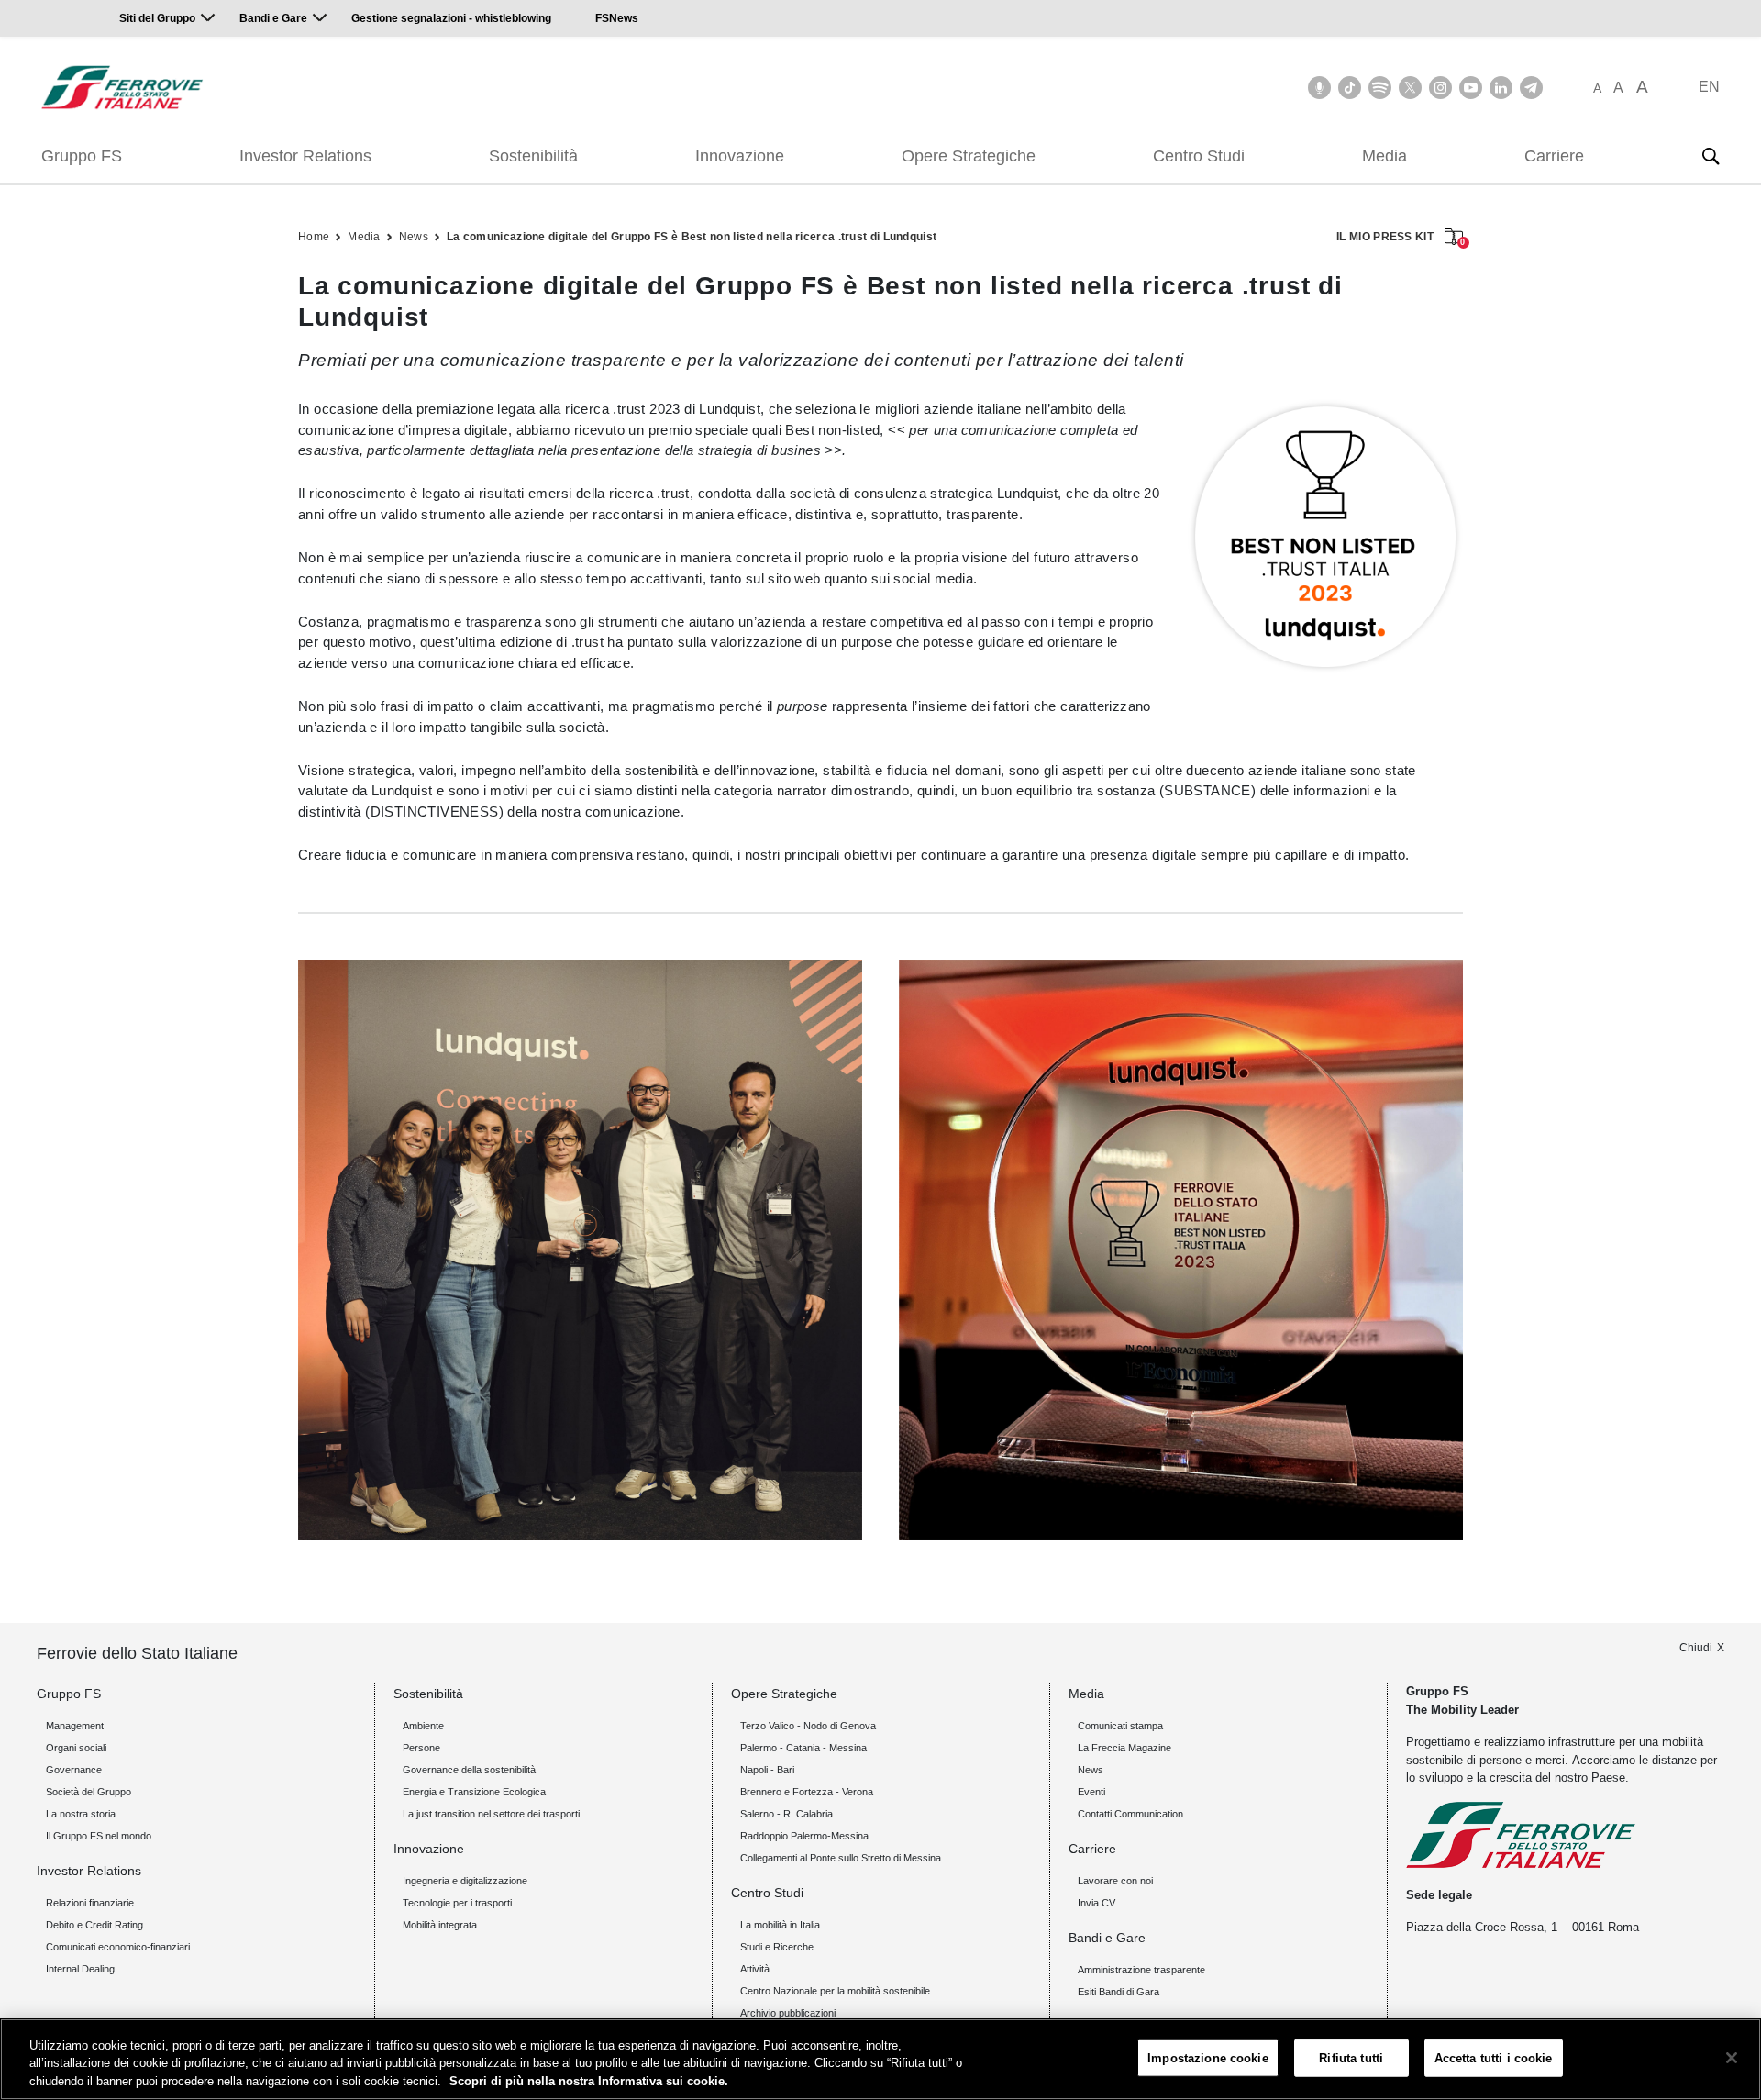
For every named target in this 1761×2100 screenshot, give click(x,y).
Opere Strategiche (969, 156)
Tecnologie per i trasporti (457, 1903)
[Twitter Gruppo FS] (1410, 88)
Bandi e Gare (273, 18)
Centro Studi (1199, 156)
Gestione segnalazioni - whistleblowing (451, 18)
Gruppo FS (82, 156)
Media (1384, 156)
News (414, 237)
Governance (74, 1770)
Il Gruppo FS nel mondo (99, 1836)
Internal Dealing (80, 1969)
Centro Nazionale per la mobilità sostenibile (835, 1991)
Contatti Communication (1130, 1814)
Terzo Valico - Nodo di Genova (808, 1726)
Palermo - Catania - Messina (803, 1748)
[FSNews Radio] (1319, 88)
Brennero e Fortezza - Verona (807, 1792)
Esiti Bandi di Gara (1119, 1992)
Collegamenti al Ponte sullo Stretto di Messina (841, 1858)
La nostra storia (81, 1814)
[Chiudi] (1732, 2058)
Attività (755, 1969)
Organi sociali (76, 1748)
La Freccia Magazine (1124, 1748)
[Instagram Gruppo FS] (1440, 88)
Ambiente (423, 1726)
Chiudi (1696, 1648)
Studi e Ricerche (777, 1947)
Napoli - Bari (767, 1770)
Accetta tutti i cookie (1494, 2057)
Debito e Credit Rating (94, 1925)
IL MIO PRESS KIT (1400, 238)
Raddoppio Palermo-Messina (804, 1836)
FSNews (617, 18)
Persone (421, 1748)
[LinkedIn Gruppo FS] (1501, 88)
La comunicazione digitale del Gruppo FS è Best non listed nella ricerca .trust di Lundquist (692, 237)
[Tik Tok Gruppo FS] (1350, 88)
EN (1709, 87)
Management (75, 1726)
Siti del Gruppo (157, 18)
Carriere (1554, 156)
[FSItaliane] (122, 87)
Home (314, 237)
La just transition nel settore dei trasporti (491, 1814)
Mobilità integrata (440, 1925)
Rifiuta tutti (1351, 2057)
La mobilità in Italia (780, 1925)
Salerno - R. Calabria (786, 1814)
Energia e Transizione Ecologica (474, 1792)
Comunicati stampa (1120, 1726)
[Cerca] (1711, 156)
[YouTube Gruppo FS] (1471, 88)
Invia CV (1096, 1903)
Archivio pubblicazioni (788, 2013)
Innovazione (740, 156)
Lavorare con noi (1115, 1881)
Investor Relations (305, 156)
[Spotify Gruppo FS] (1380, 88)
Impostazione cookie (1207, 2057)
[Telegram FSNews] (1531, 88)
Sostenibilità (533, 156)
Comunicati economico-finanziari (118, 1947)
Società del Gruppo (89, 1792)
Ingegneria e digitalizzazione (465, 1881)
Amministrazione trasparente (1141, 1970)
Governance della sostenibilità (469, 1770)
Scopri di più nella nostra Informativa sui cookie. (589, 2081)
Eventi (1091, 1792)
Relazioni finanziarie (90, 1903)
